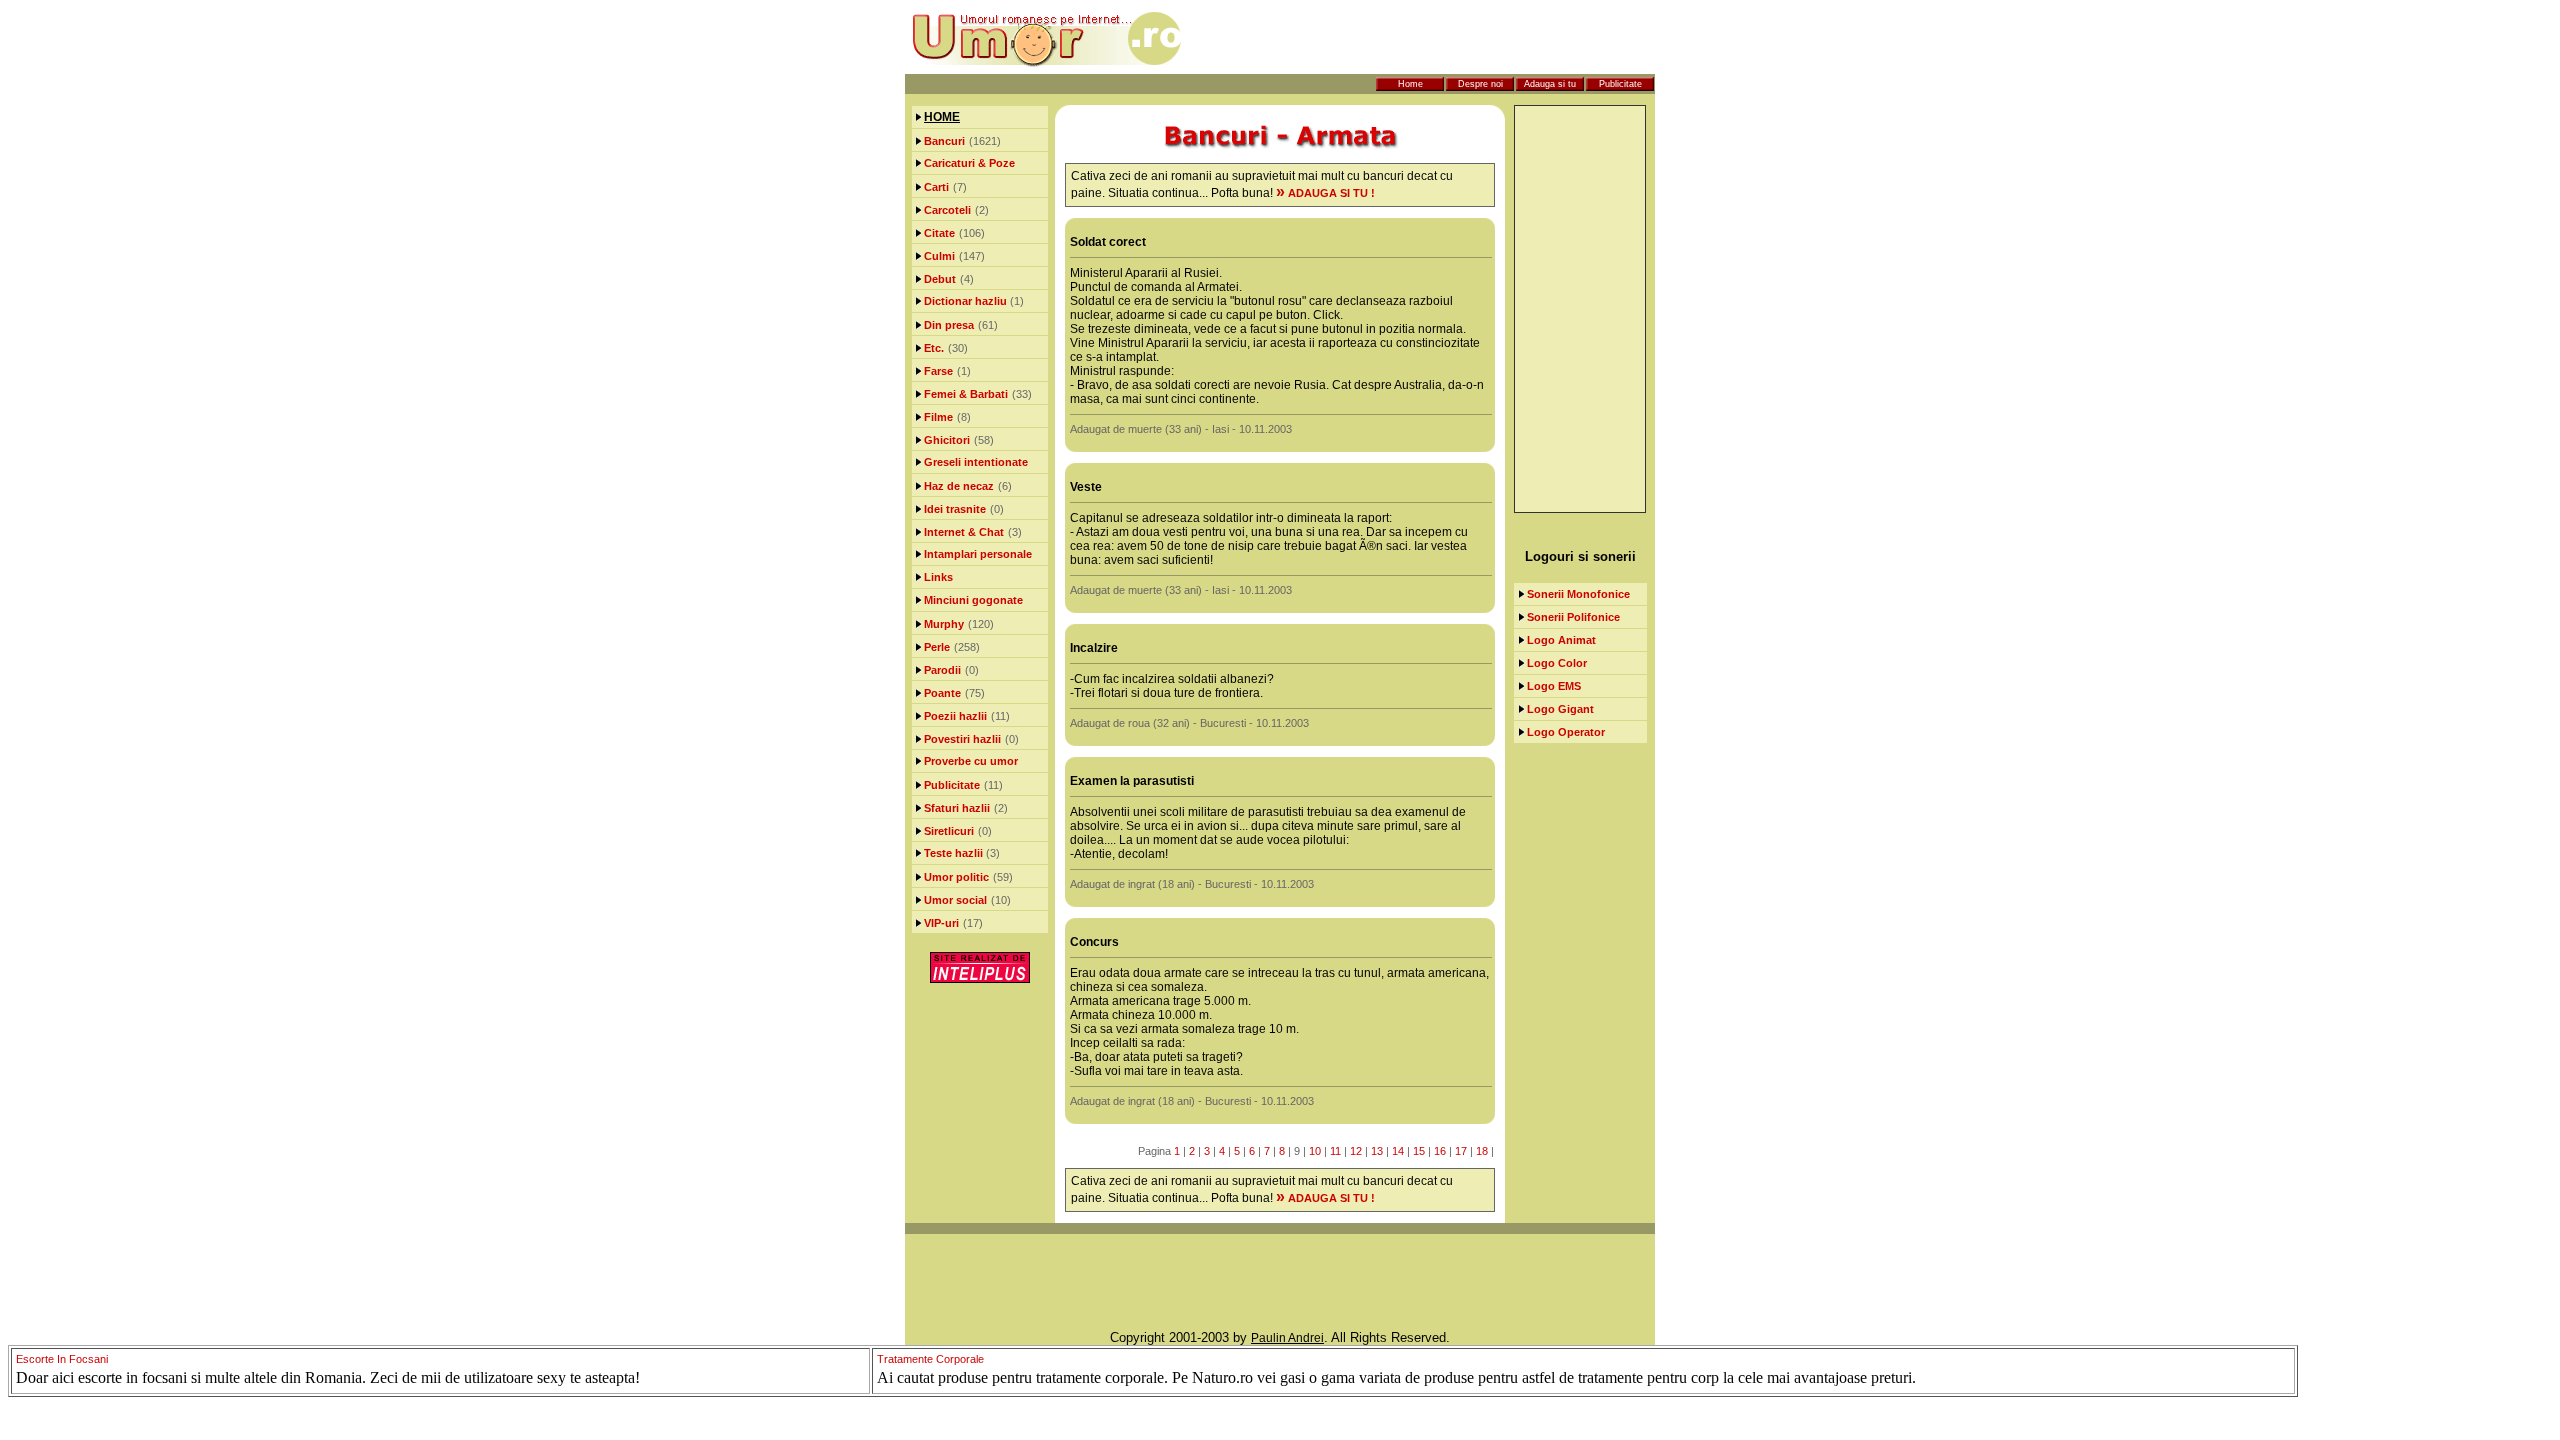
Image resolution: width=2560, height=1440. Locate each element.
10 (1315, 1151)
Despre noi (1480, 84)
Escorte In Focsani (62, 1359)
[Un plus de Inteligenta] (980, 979)
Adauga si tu (1550, 84)
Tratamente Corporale (930, 1359)
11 (1335, 1151)
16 (1440, 1151)
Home (1410, 84)
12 (1356, 1151)
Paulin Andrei (1287, 1338)
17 (1461, 1151)
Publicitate (1620, 84)
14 (1398, 1151)
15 (1419, 1151)
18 (1482, 1151)
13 (1377, 1151)
